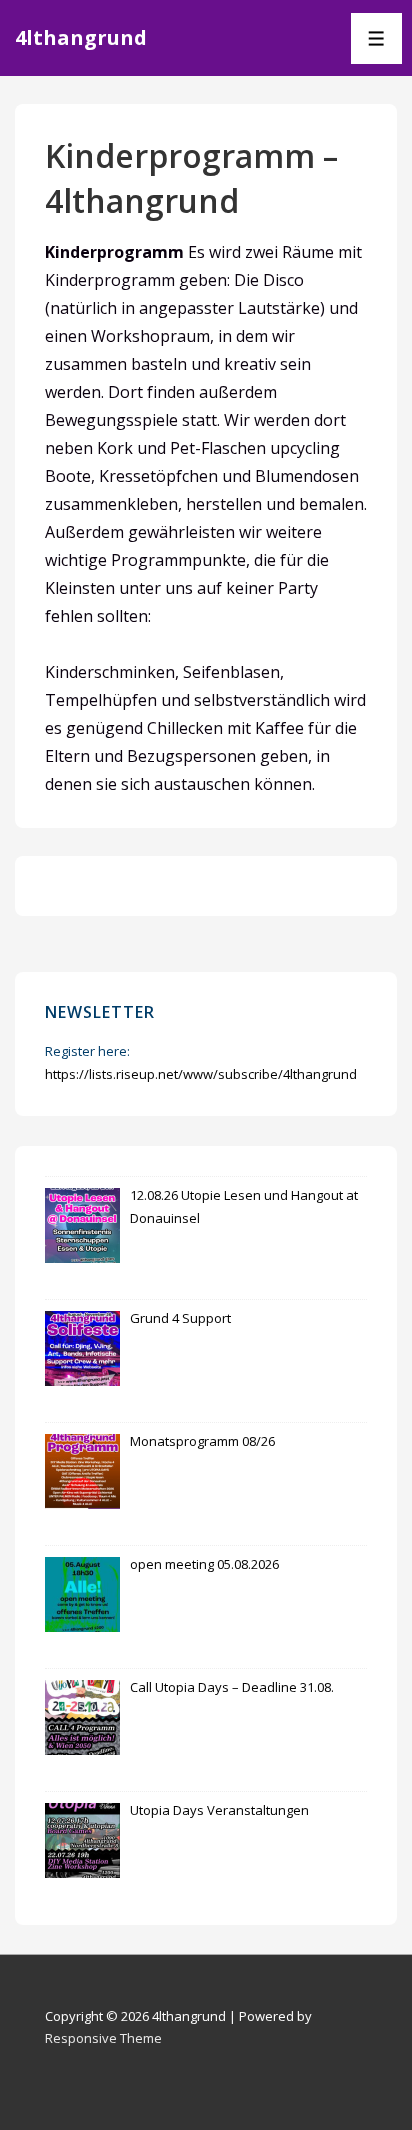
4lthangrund (81, 37)
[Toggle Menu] (376, 38)
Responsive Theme (103, 2038)
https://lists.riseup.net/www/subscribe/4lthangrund (201, 1074)
